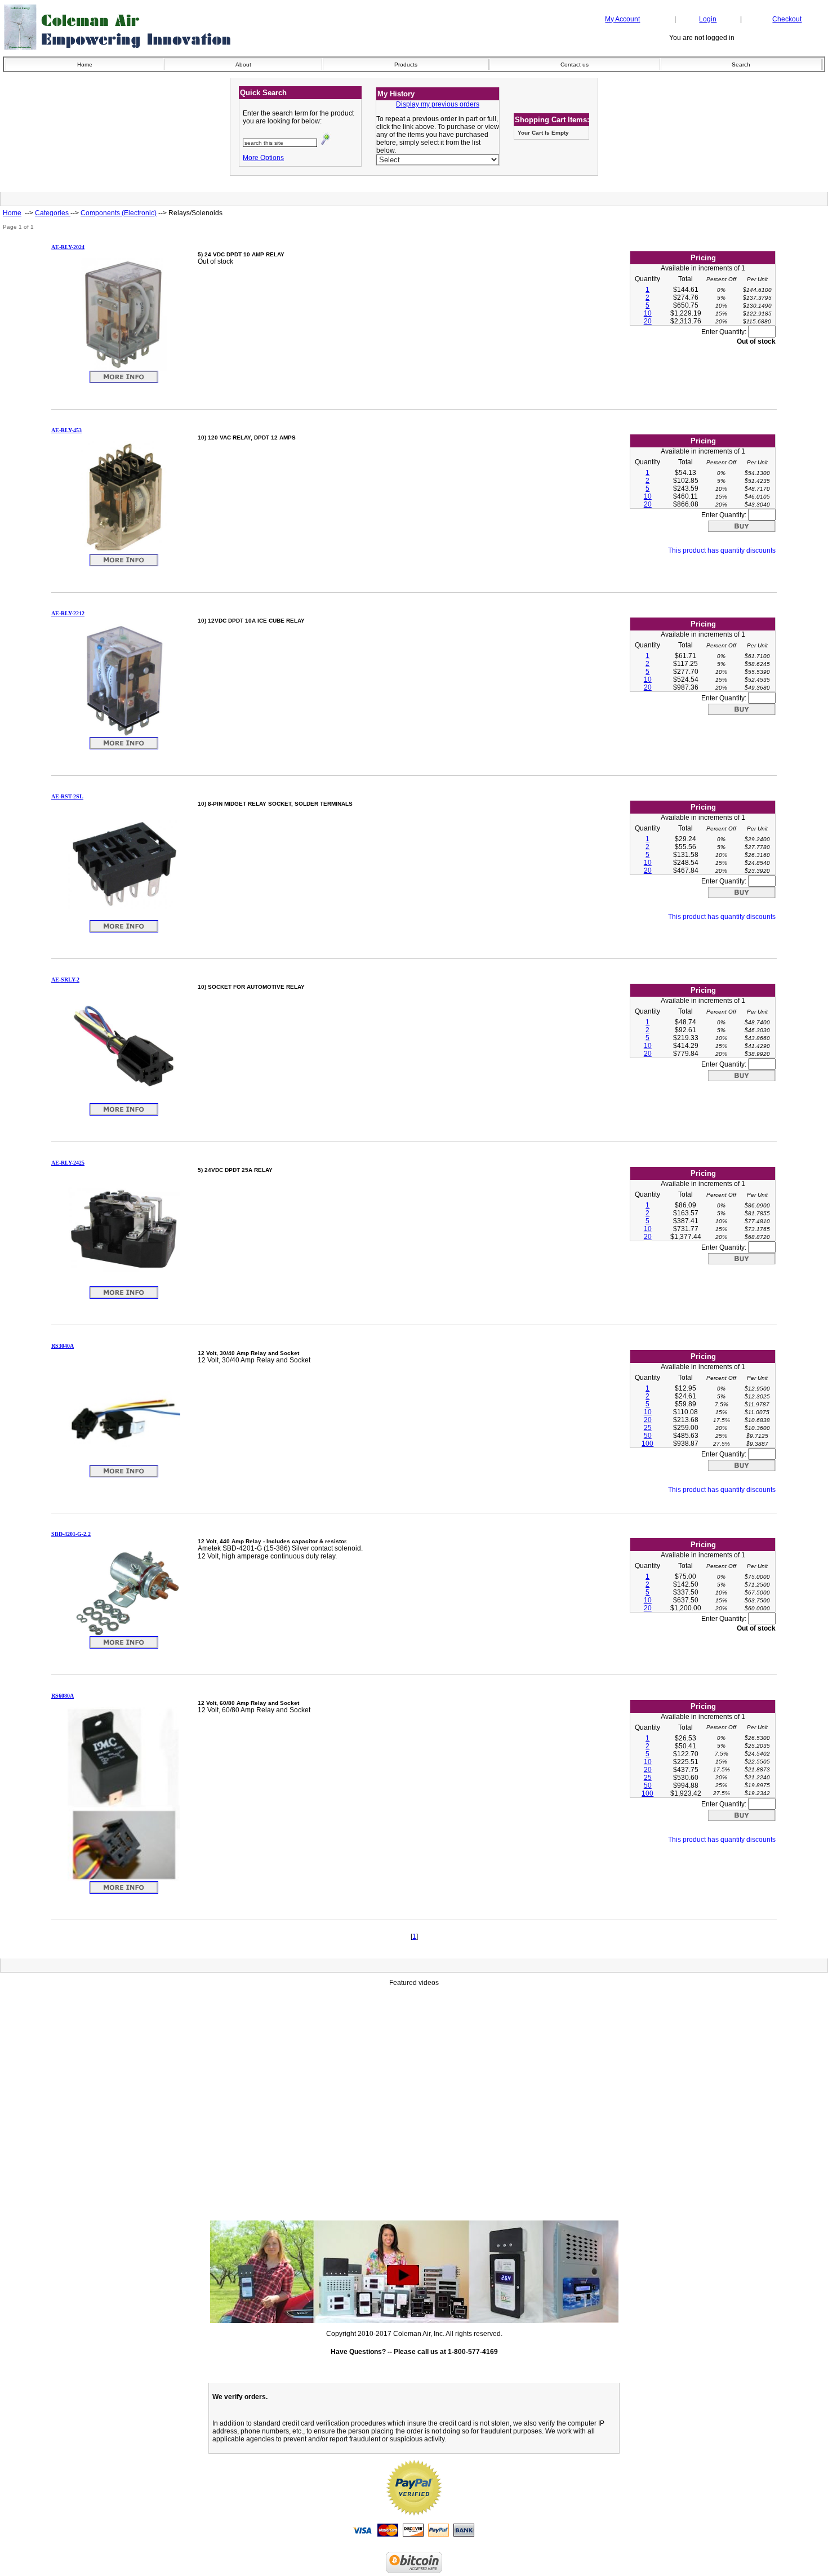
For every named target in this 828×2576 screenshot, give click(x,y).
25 (648, 1428)
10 (648, 313)
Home (85, 65)
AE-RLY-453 (66, 430)
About (243, 65)
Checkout (787, 19)
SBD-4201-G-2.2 (71, 1534)
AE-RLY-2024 (68, 247)
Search (741, 65)
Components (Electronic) (119, 213)
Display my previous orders (438, 104)
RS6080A (63, 1696)
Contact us (575, 65)
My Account (622, 19)
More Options (263, 158)
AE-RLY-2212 (68, 613)
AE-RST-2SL (67, 796)
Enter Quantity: (725, 332)
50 (648, 1436)
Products (406, 65)
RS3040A (63, 1346)
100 (647, 1444)
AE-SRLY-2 (65, 980)
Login (708, 19)
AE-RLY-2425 (68, 1163)
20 (648, 321)
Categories (53, 213)
